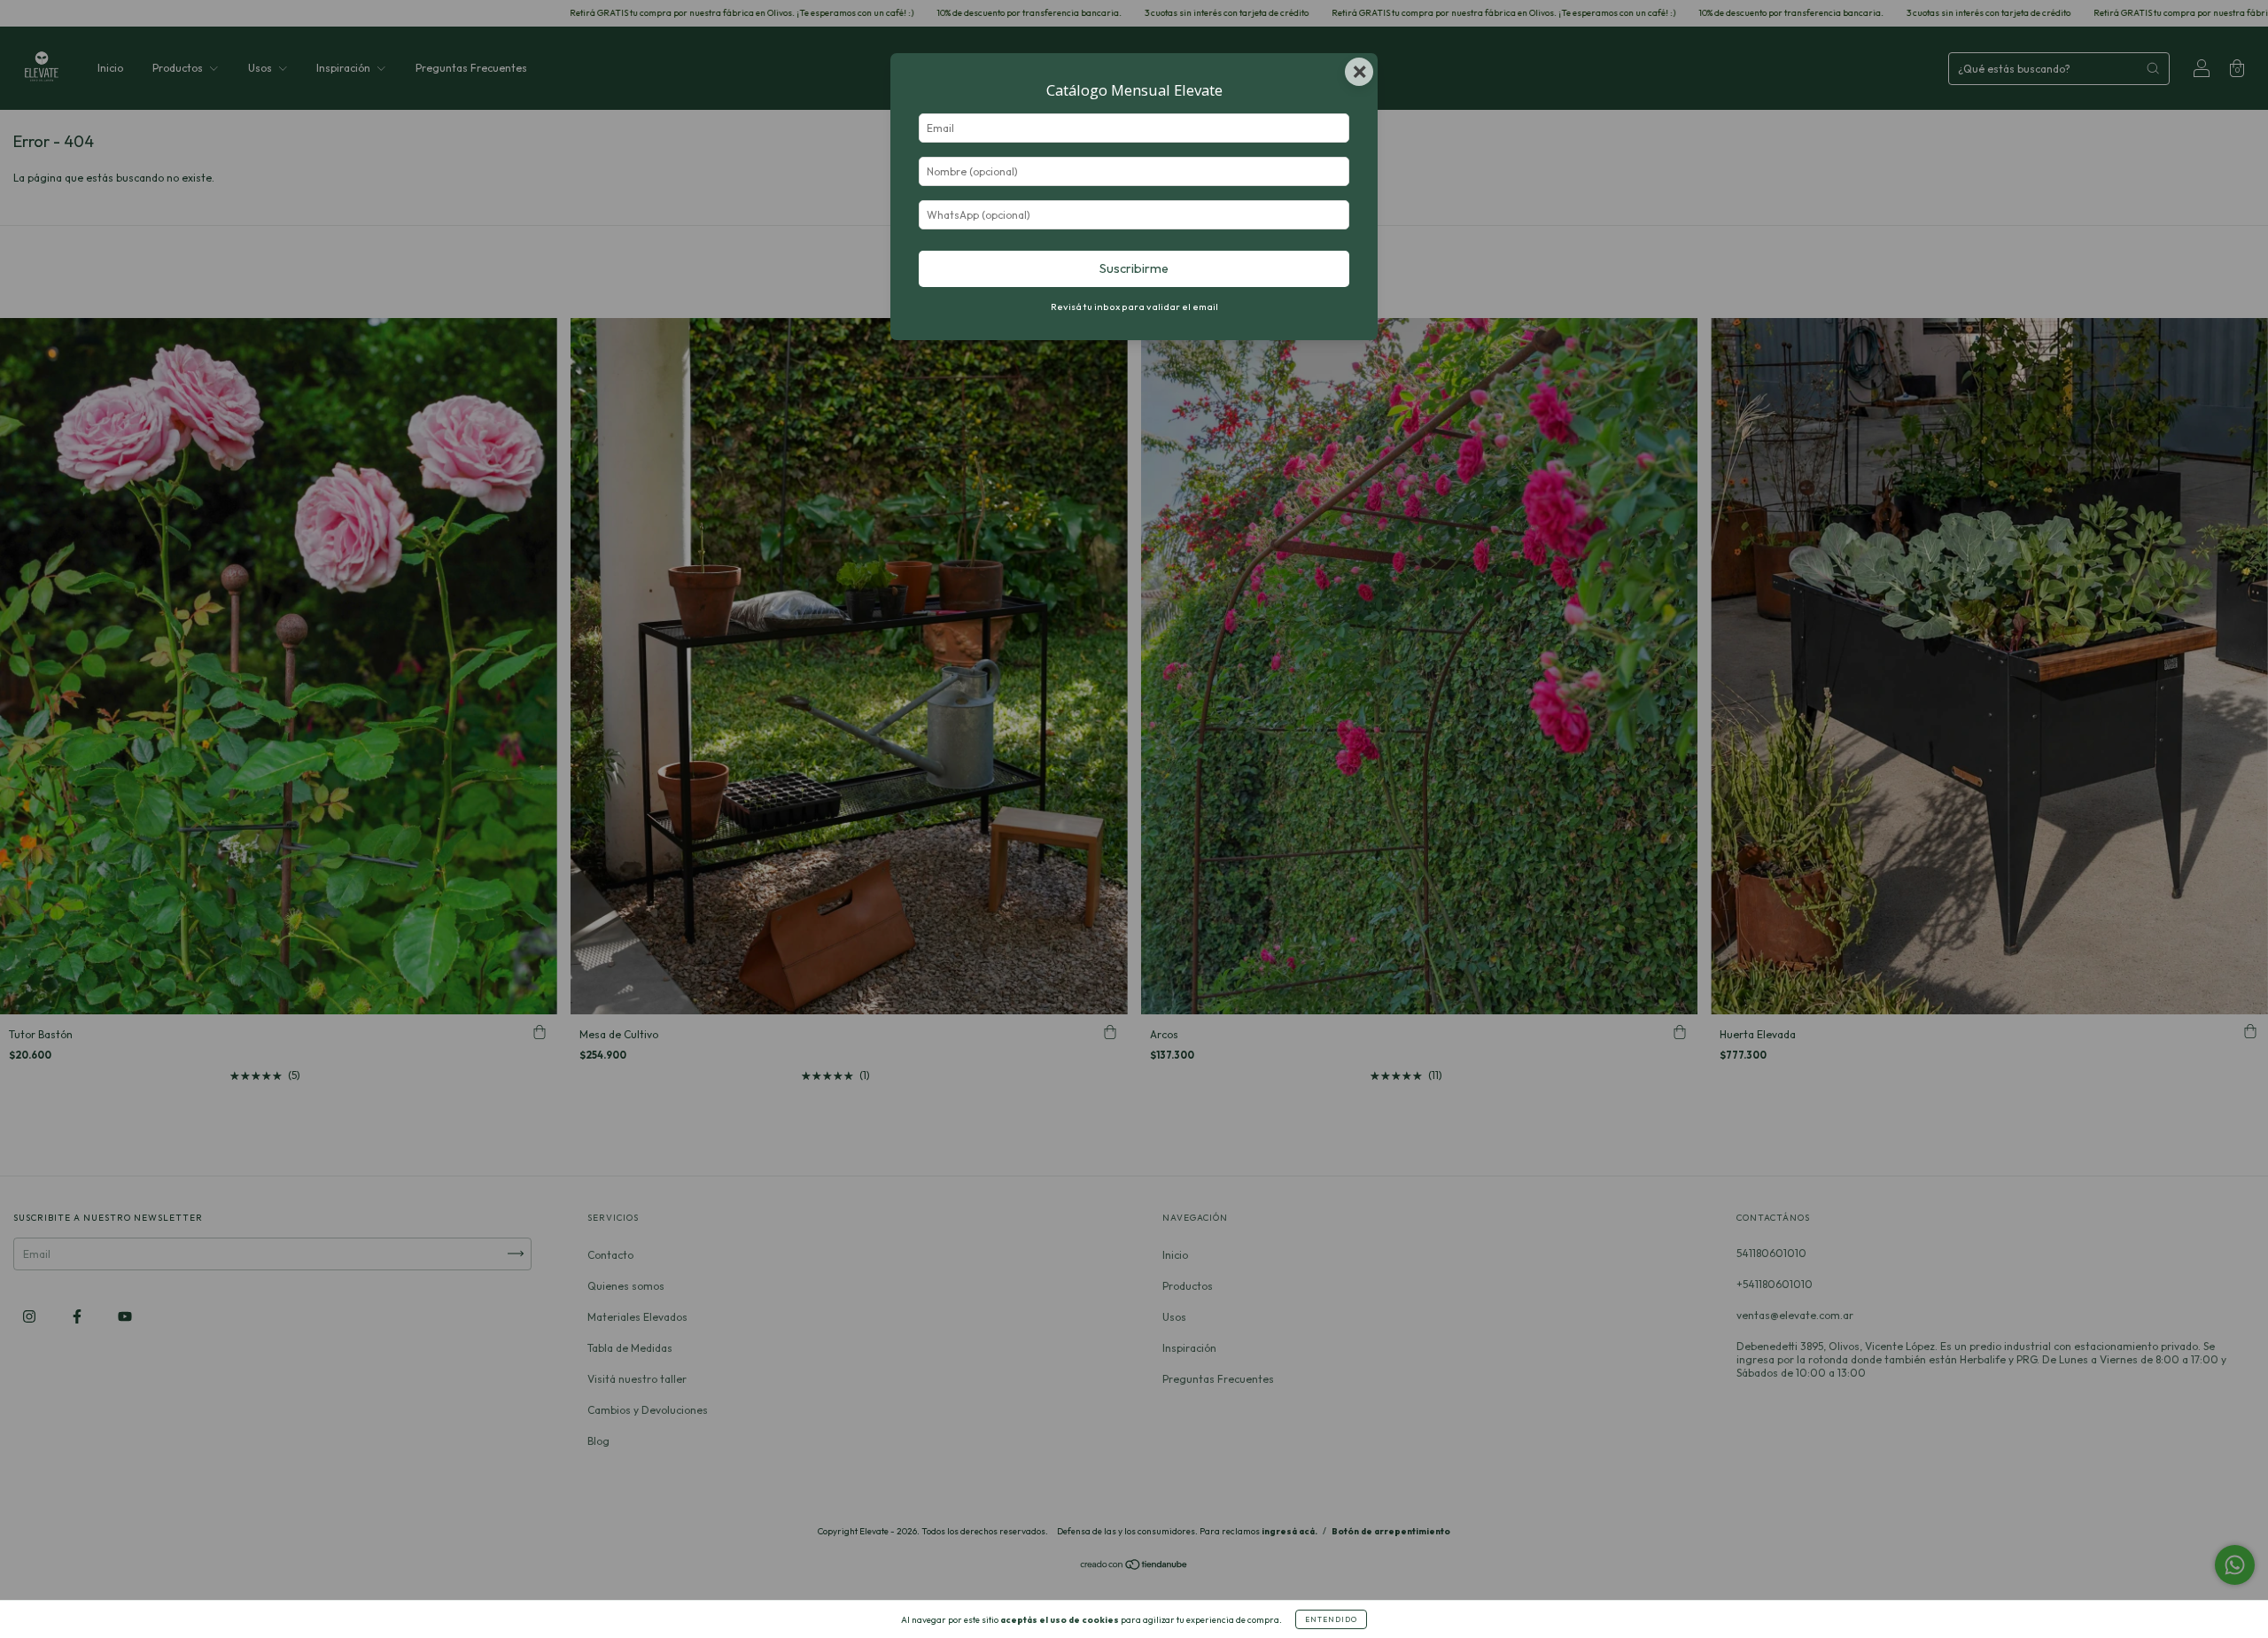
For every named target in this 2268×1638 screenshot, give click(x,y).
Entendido (1331, 1619)
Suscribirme (1134, 268)
